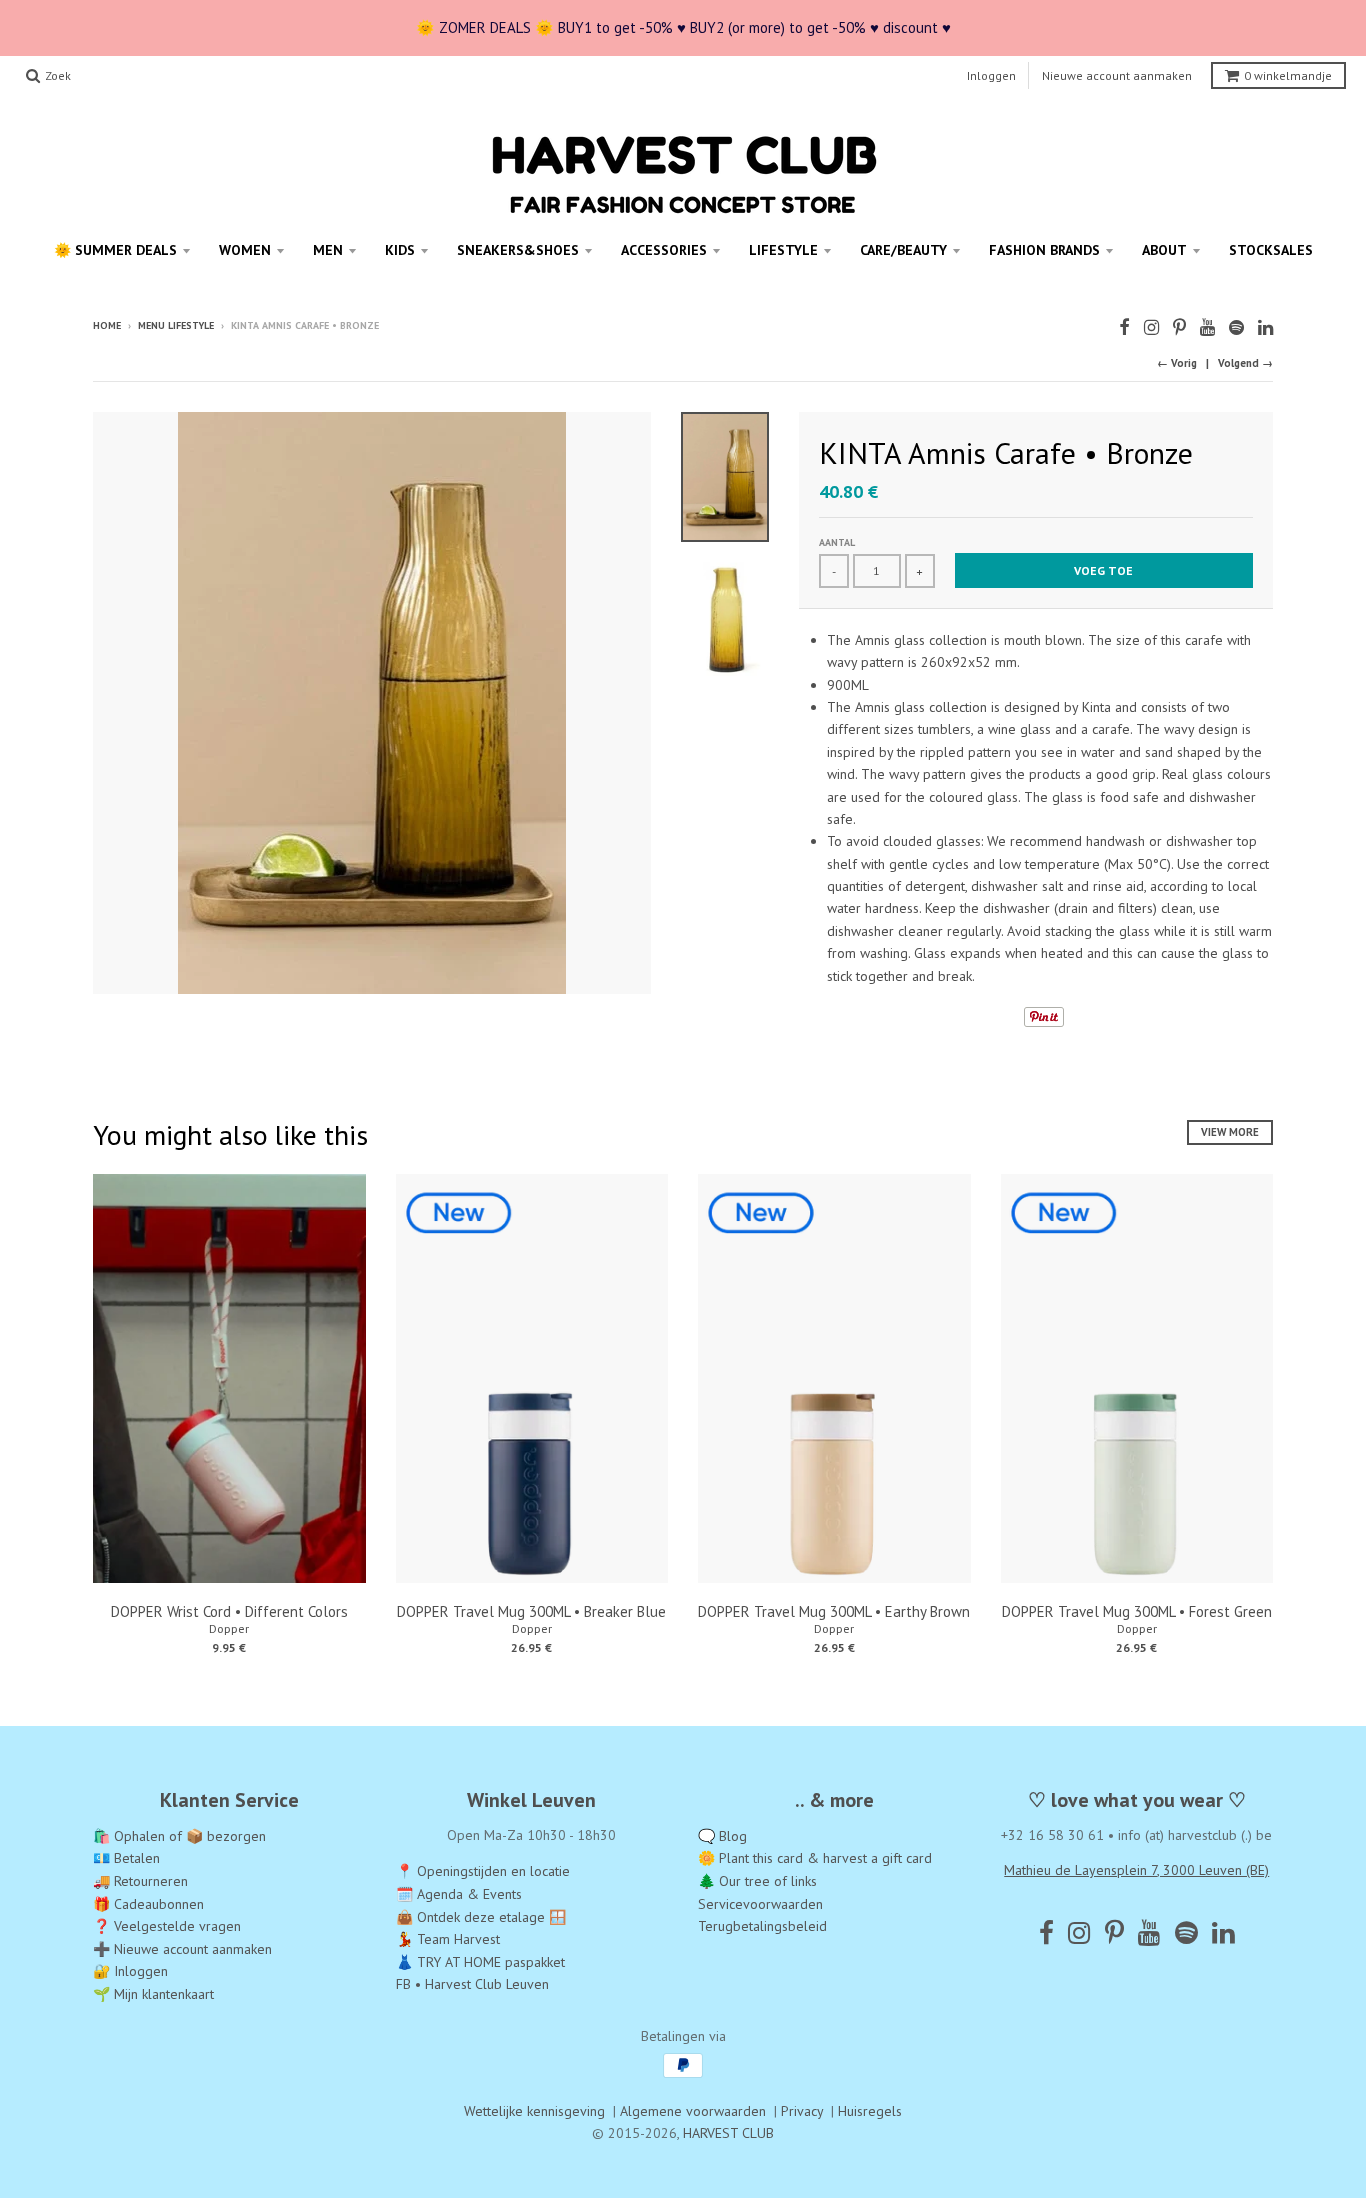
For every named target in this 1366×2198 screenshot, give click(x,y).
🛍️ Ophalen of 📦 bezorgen (179, 1836)
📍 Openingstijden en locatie (483, 1871)
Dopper (229, 1628)
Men (328, 250)
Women (245, 250)
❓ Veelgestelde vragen (167, 1926)
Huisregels (870, 2111)
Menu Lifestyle (176, 325)
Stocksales (1271, 250)
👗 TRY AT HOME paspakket (480, 1962)
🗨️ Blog (722, 1836)
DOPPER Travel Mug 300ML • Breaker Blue (531, 1611)
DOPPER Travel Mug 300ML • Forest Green (1137, 1611)
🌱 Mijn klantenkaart (153, 1994)
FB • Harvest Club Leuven (472, 1984)
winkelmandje (1288, 75)
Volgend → (1245, 363)
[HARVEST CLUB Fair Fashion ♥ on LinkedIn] (1265, 327)
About (1164, 250)
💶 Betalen (126, 1858)
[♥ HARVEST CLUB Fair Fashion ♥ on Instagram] (1151, 327)
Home (107, 325)
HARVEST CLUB (728, 2133)
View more (1230, 1132)
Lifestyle (783, 250)
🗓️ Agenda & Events (459, 1894)
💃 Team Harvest (448, 1939)
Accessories (664, 250)
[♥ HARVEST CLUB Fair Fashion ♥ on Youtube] (1207, 327)
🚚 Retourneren (140, 1881)
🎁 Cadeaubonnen (148, 1904)
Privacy (802, 2111)
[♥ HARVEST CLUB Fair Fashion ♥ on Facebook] (1124, 327)
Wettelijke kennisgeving (534, 2111)
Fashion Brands (1044, 250)
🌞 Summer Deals (115, 250)
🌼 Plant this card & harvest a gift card (815, 1858)
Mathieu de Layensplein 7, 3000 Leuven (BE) (1136, 1870)
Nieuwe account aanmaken (1117, 75)
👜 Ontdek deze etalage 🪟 (481, 1917)
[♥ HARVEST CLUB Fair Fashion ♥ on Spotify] (1236, 327)
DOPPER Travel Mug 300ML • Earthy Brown (834, 1611)
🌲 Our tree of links (757, 1881)
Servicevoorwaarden (760, 1904)
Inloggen (991, 75)
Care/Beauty (903, 250)
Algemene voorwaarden (693, 2111)
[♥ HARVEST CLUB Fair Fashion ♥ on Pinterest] (1179, 327)
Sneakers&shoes (518, 250)
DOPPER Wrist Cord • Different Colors (229, 1611)
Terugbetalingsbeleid (762, 1926)
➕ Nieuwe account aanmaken (182, 1949)
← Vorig (1177, 363)
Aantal (837, 542)
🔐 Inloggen (130, 1971)
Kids (400, 250)
